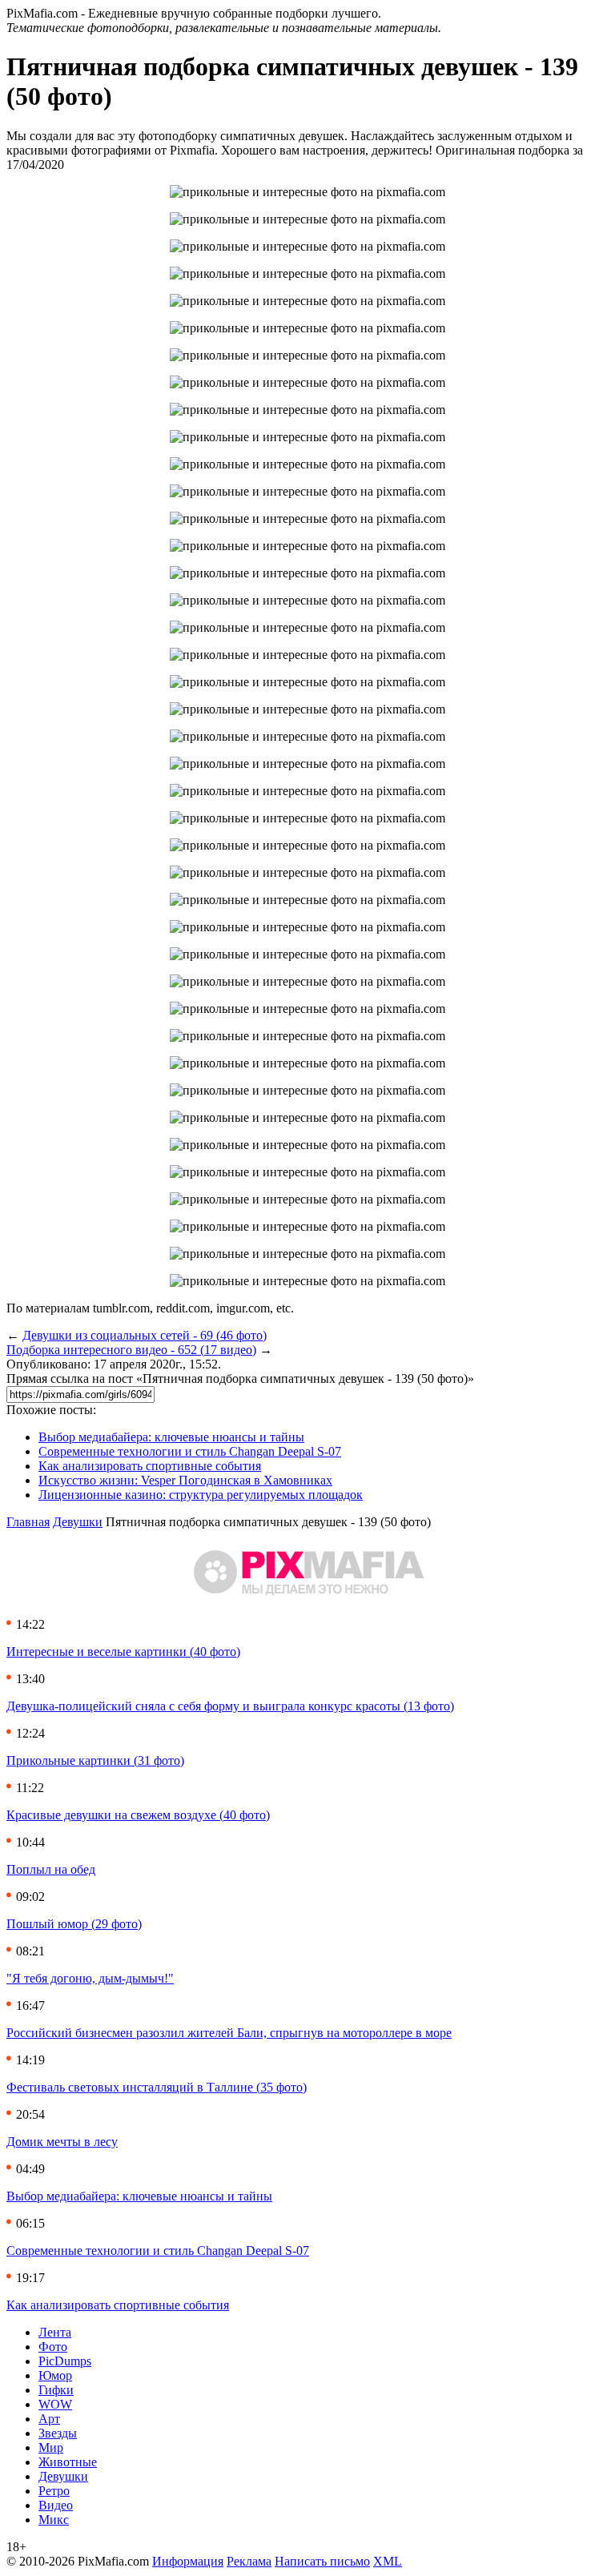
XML (388, 2561)
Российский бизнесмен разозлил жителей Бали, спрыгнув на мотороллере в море (229, 2033)
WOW (55, 2404)
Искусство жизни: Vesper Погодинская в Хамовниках (185, 1480)
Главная (28, 1522)
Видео (56, 2505)
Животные (68, 2462)
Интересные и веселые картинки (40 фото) (123, 1652)
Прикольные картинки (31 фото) (95, 1760)
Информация (188, 2561)
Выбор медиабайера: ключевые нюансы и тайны (171, 1437)
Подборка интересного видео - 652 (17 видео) (131, 1350)
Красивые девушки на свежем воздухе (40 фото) (138, 1815)
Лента (55, 2332)
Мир (51, 2447)
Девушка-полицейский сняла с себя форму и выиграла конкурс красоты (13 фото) (230, 1706)
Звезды (58, 2433)
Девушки (78, 1522)
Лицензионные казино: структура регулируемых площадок (201, 1495)
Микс (54, 2520)
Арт (49, 2419)
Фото (53, 2347)
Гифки (56, 2390)
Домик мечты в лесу (62, 2142)
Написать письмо (322, 2561)
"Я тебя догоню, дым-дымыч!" (90, 1978)
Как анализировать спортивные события (150, 1466)
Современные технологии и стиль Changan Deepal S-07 (190, 1451)
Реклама (249, 2561)
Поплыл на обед (51, 1869)
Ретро (54, 2491)
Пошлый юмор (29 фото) (74, 1924)
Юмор (55, 2375)
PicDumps (65, 2361)
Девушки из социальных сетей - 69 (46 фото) (145, 1335)
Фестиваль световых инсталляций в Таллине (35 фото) (157, 2087)
